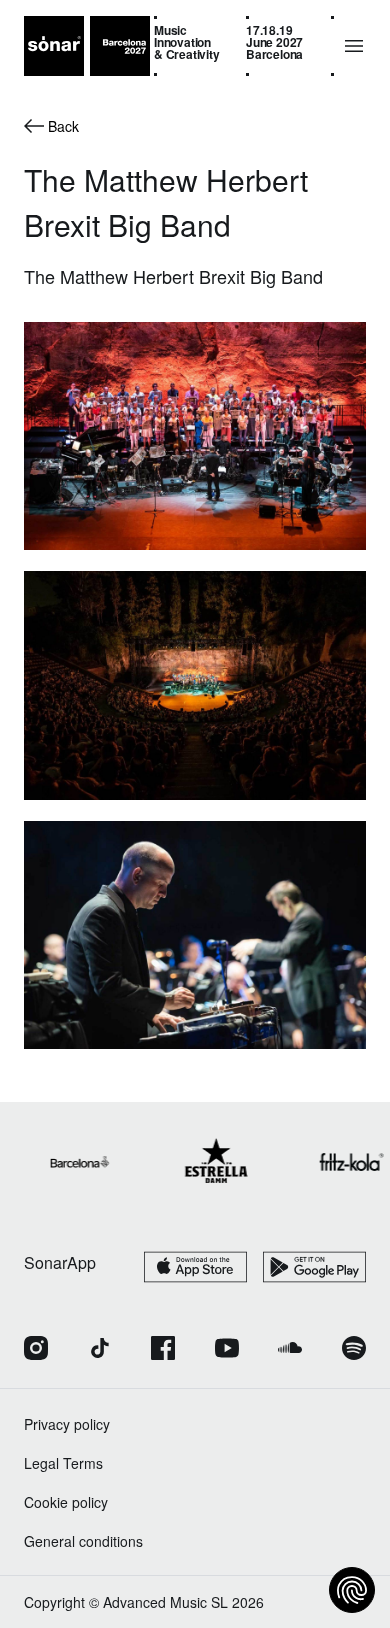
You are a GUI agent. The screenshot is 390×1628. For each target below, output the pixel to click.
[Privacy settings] (352, 1590)
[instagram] (36, 1350)
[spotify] (354, 1350)
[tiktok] (100, 1350)
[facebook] (163, 1350)
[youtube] (227, 1350)
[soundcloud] (290, 1350)
